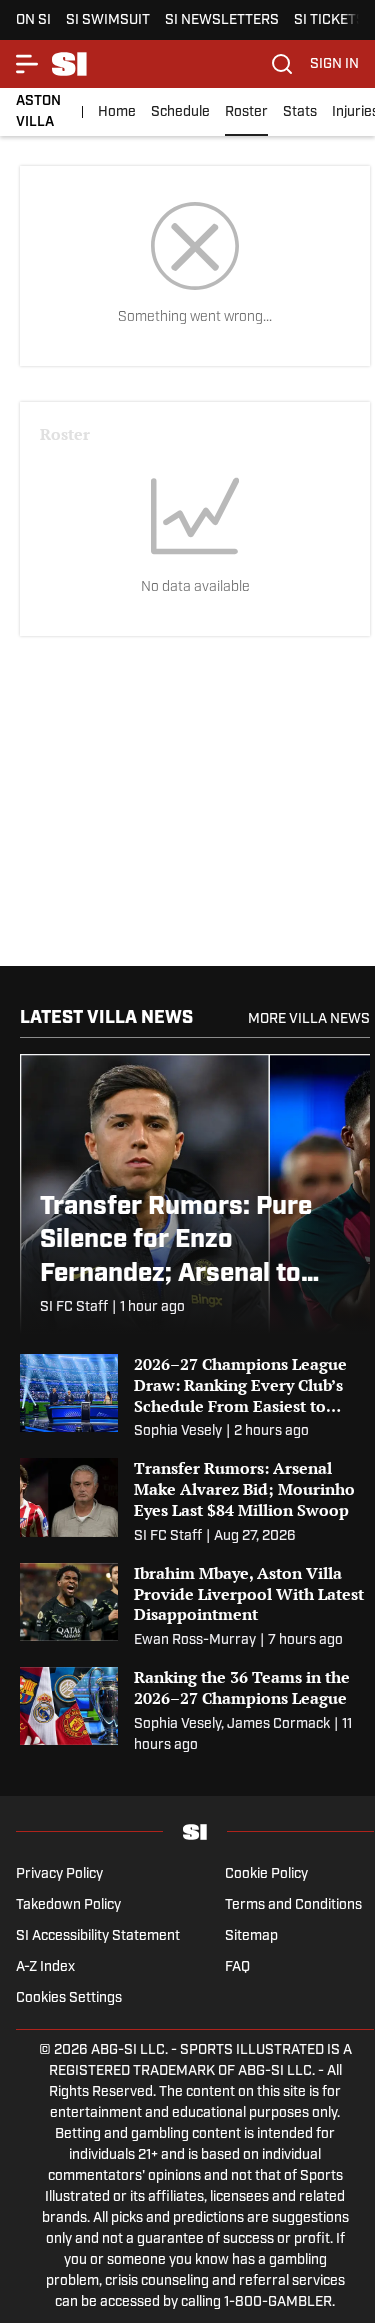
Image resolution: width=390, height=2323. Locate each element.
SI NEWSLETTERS (222, 20)
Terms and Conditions (293, 1905)
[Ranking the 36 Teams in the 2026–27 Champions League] (195, 1711)
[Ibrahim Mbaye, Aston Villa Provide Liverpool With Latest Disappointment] (195, 1607)
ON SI (33, 20)
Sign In (334, 64)
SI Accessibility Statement (98, 1936)
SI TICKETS (329, 20)
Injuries (355, 112)
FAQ (237, 1967)
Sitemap (251, 1936)
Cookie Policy (266, 1874)
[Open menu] (28, 64)
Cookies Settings (69, 1998)
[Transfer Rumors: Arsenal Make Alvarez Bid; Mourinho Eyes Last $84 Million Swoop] (195, 1502)
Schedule (180, 112)
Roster (246, 112)
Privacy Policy (59, 1874)
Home (117, 112)
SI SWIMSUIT (108, 20)
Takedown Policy (68, 1905)
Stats (300, 112)
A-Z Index (45, 1967)
